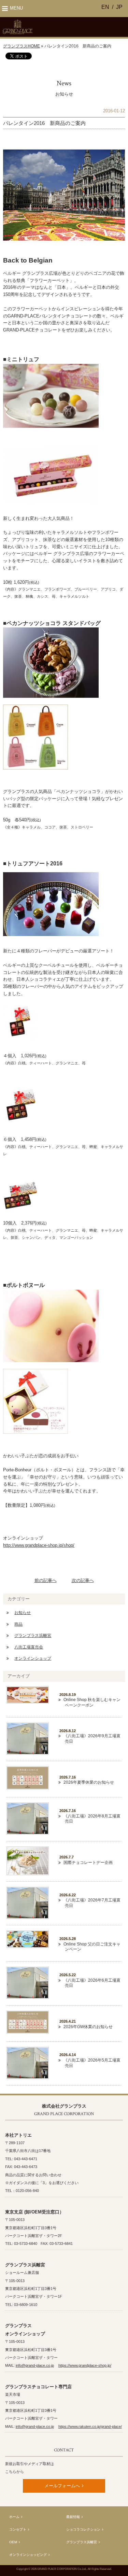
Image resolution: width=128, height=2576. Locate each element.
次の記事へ (83, 1580)
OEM (13, 2542)
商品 (18, 1624)
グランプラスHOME (22, 46)
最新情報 (73, 2517)
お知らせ (23, 1613)
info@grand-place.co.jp (35, 2365)
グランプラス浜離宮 (33, 1636)
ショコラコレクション (83, 2529)
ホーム (14, 2517)
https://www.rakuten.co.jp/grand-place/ (90, 2426)
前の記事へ (46, 1580)
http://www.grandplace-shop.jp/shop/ (39, 1545)
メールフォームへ (62, 2486)
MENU (16, 8)
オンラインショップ (33, 1658)
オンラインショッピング (28, 2555)
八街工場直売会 (29, 1647)
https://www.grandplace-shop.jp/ (85, 2365)
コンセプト (18, 2529)
